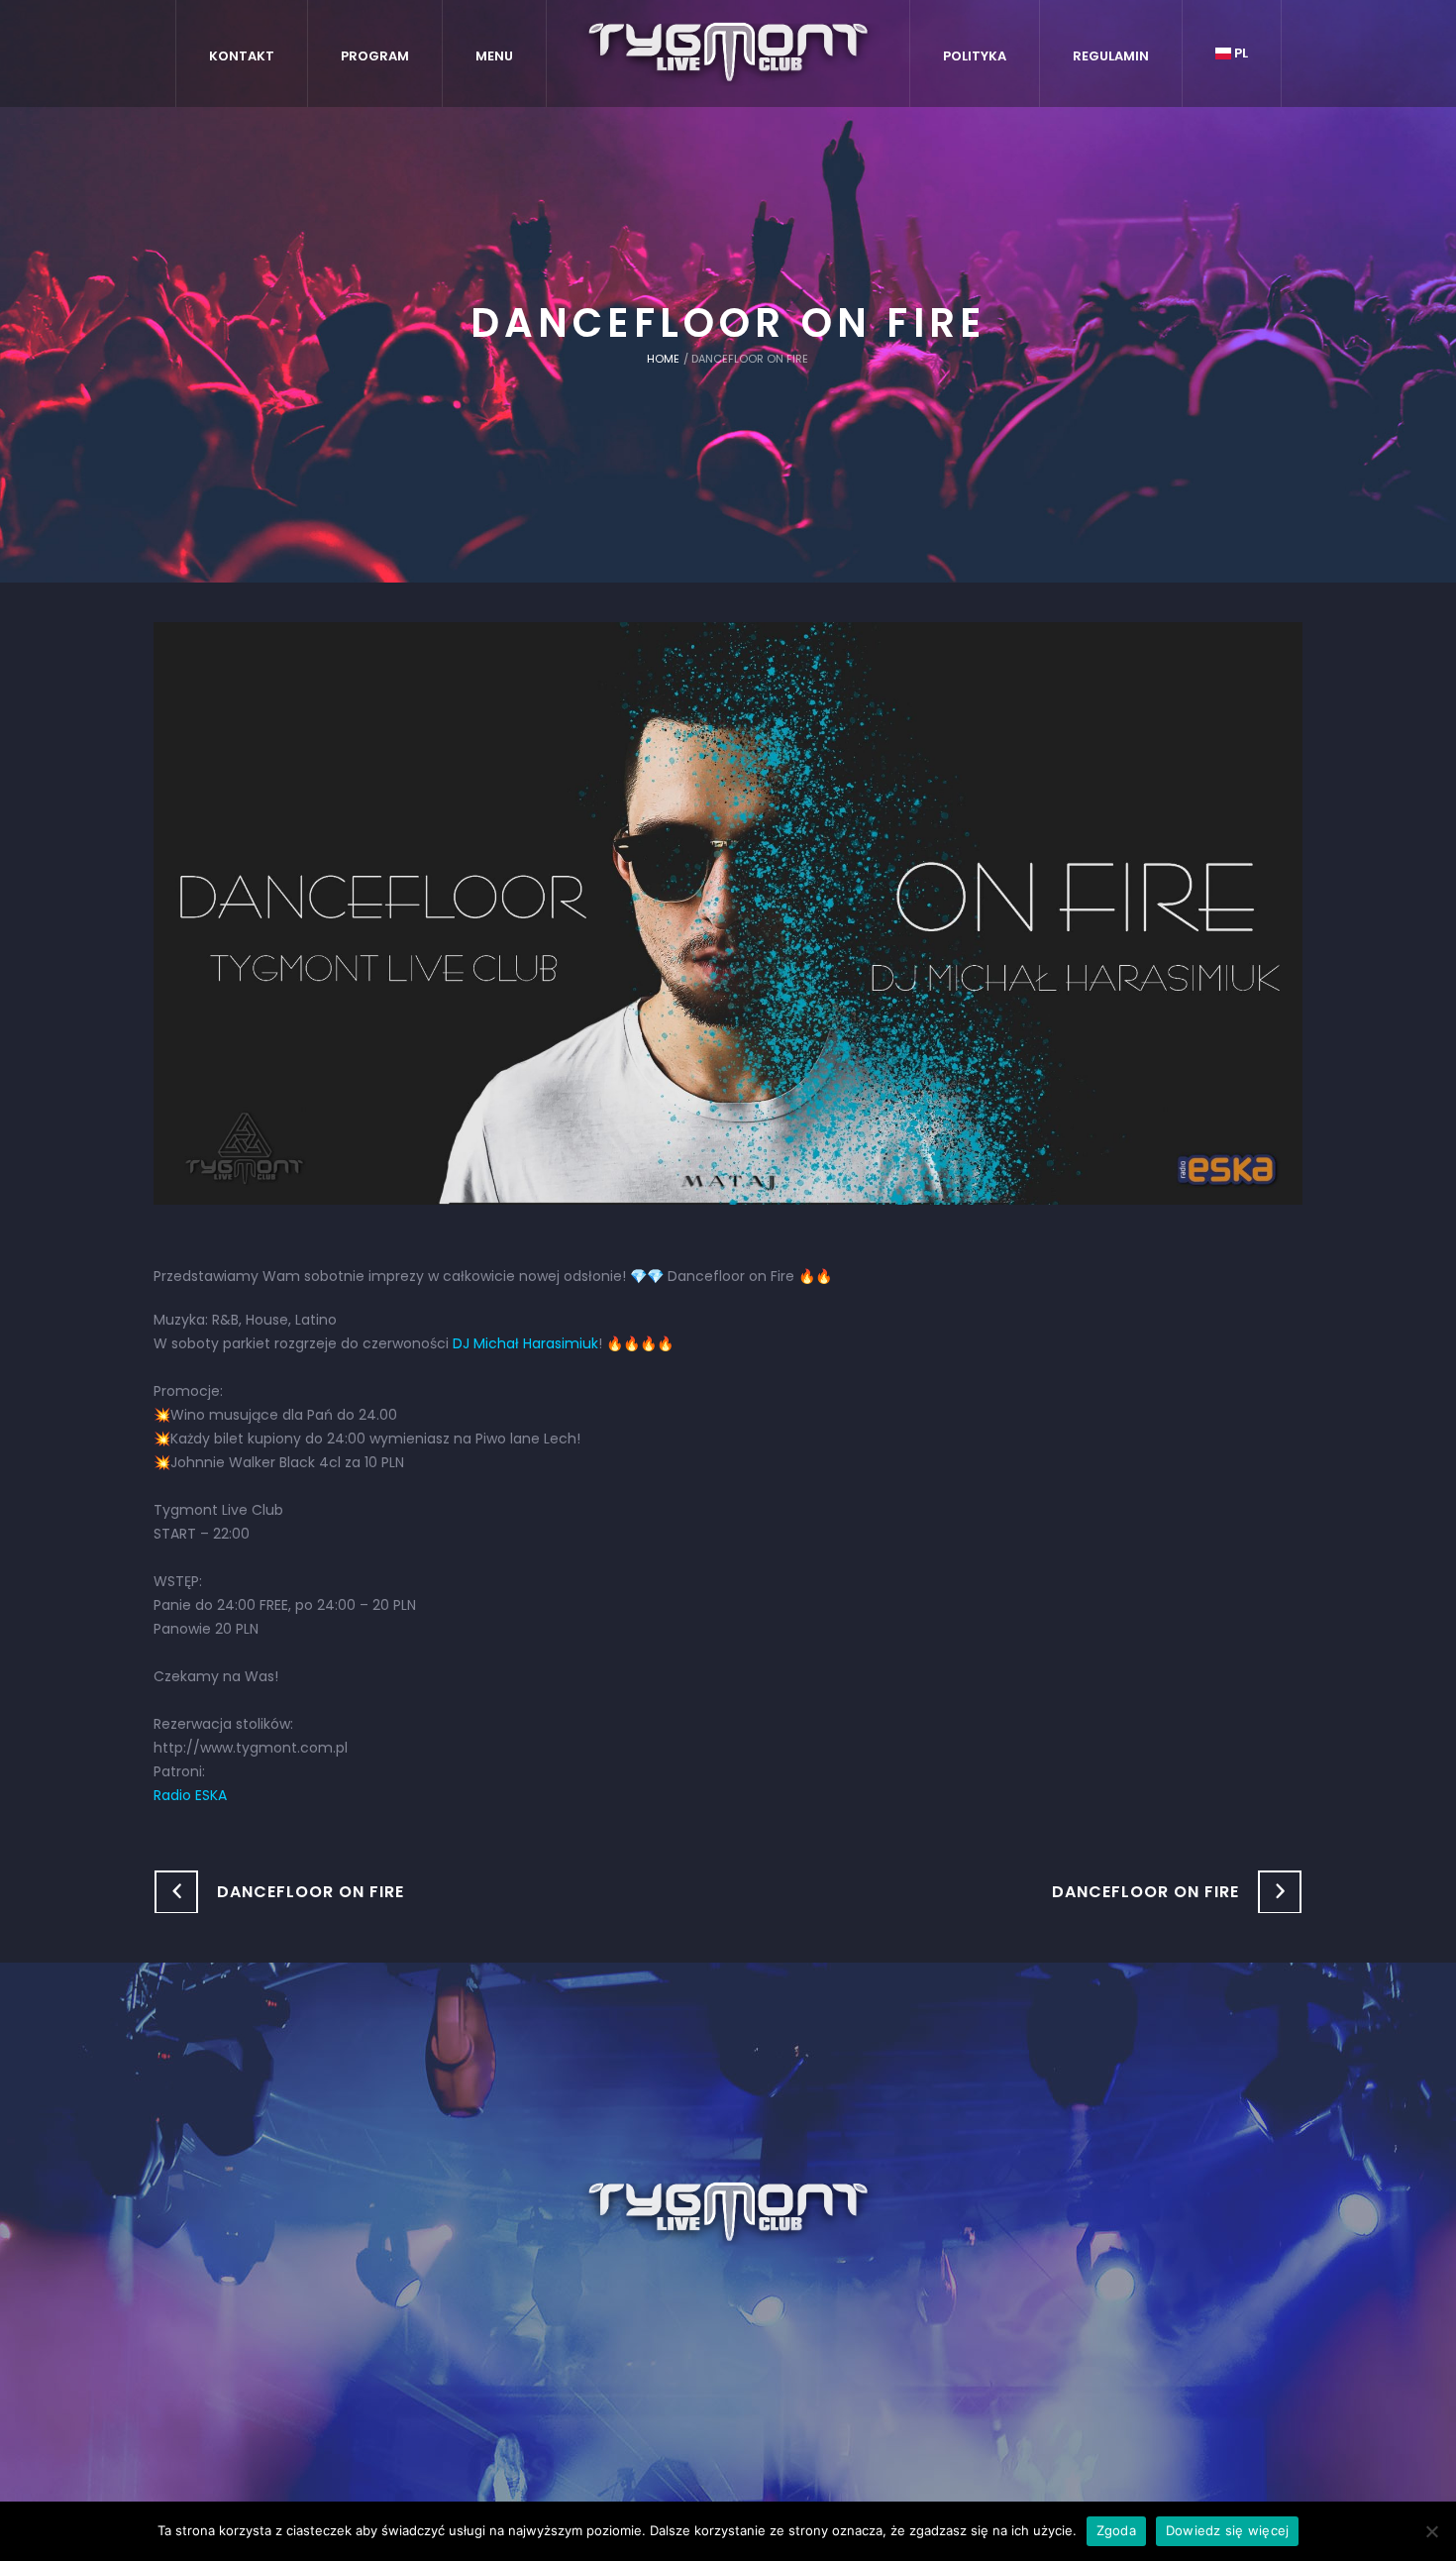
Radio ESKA (190, 1795)
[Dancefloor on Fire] (728, 912)
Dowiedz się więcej (1228, 2530)
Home (663, 359)
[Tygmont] (728, 2213)
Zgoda (1116, 2530)
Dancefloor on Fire (311, 1892)
